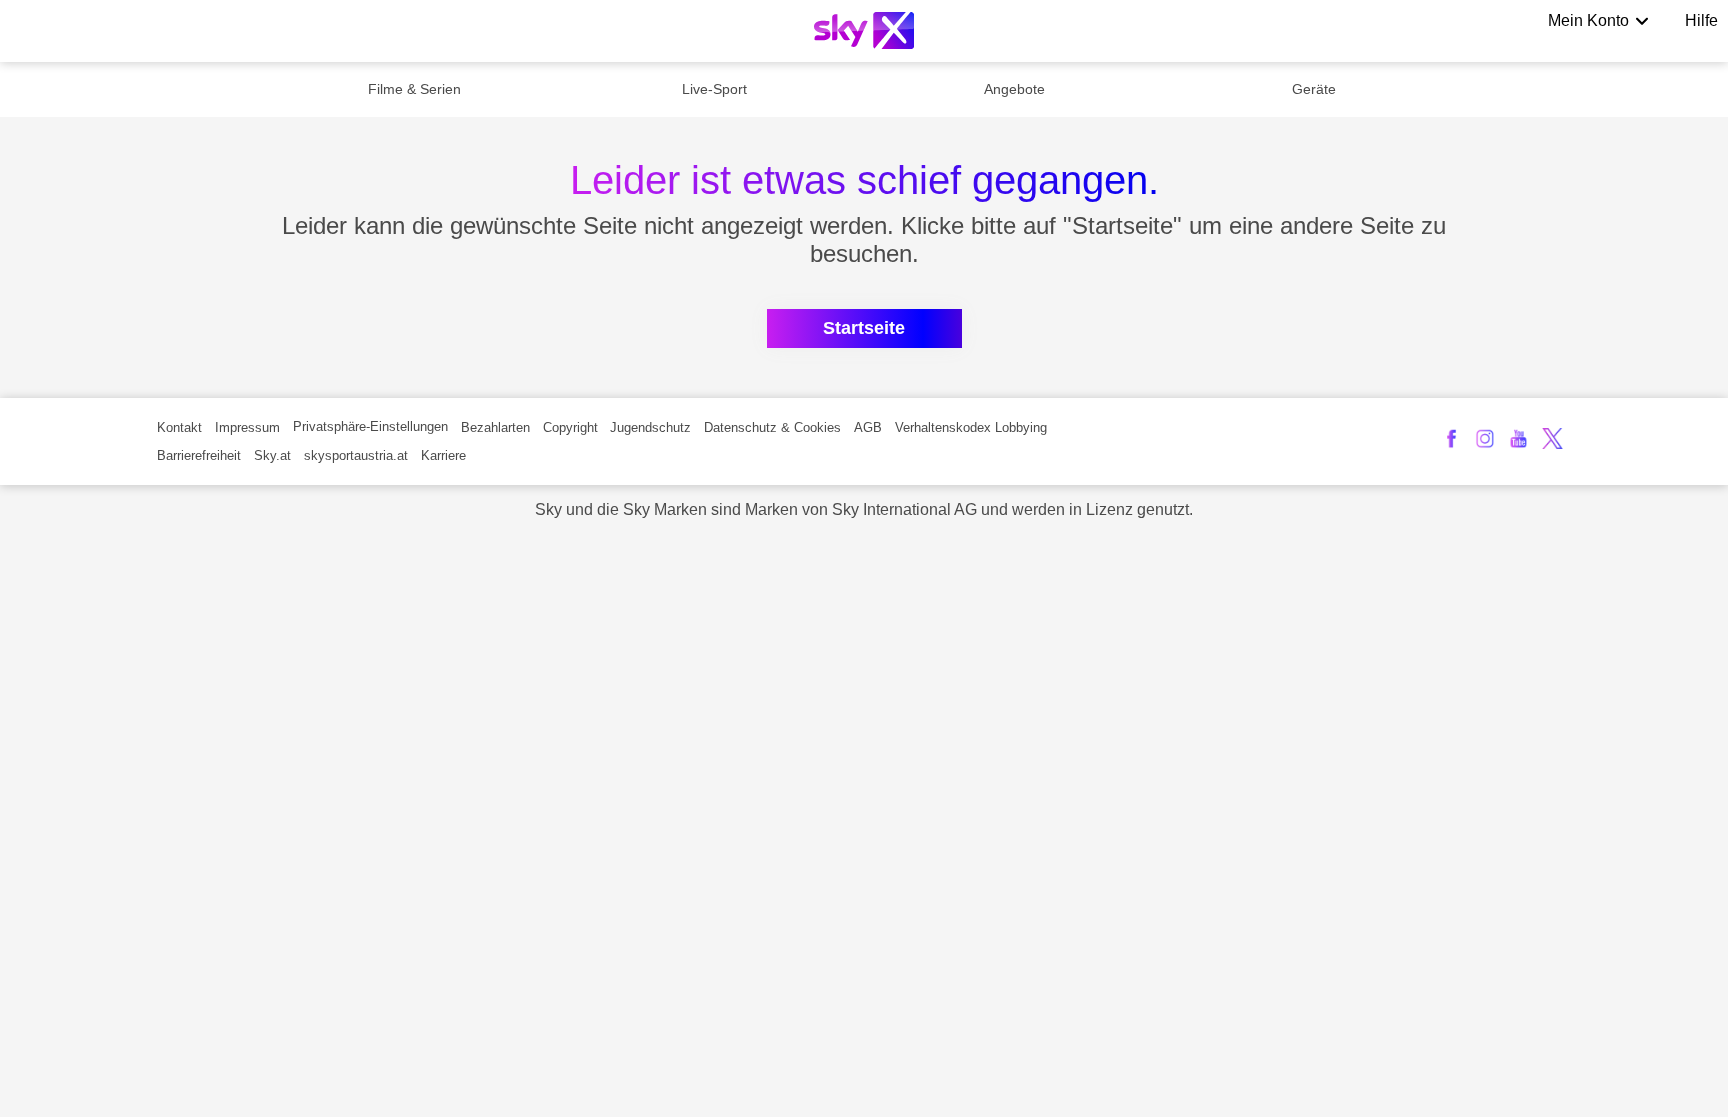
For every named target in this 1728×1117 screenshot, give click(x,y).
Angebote (1014, 89)
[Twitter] (1552, 438)
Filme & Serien (414, 89)
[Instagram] (1485, 438)
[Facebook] (1451, 438)
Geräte (1314, 89)
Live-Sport (714, 89)
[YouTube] (1518, 438)
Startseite (864, 328)
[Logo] (864, 30)
